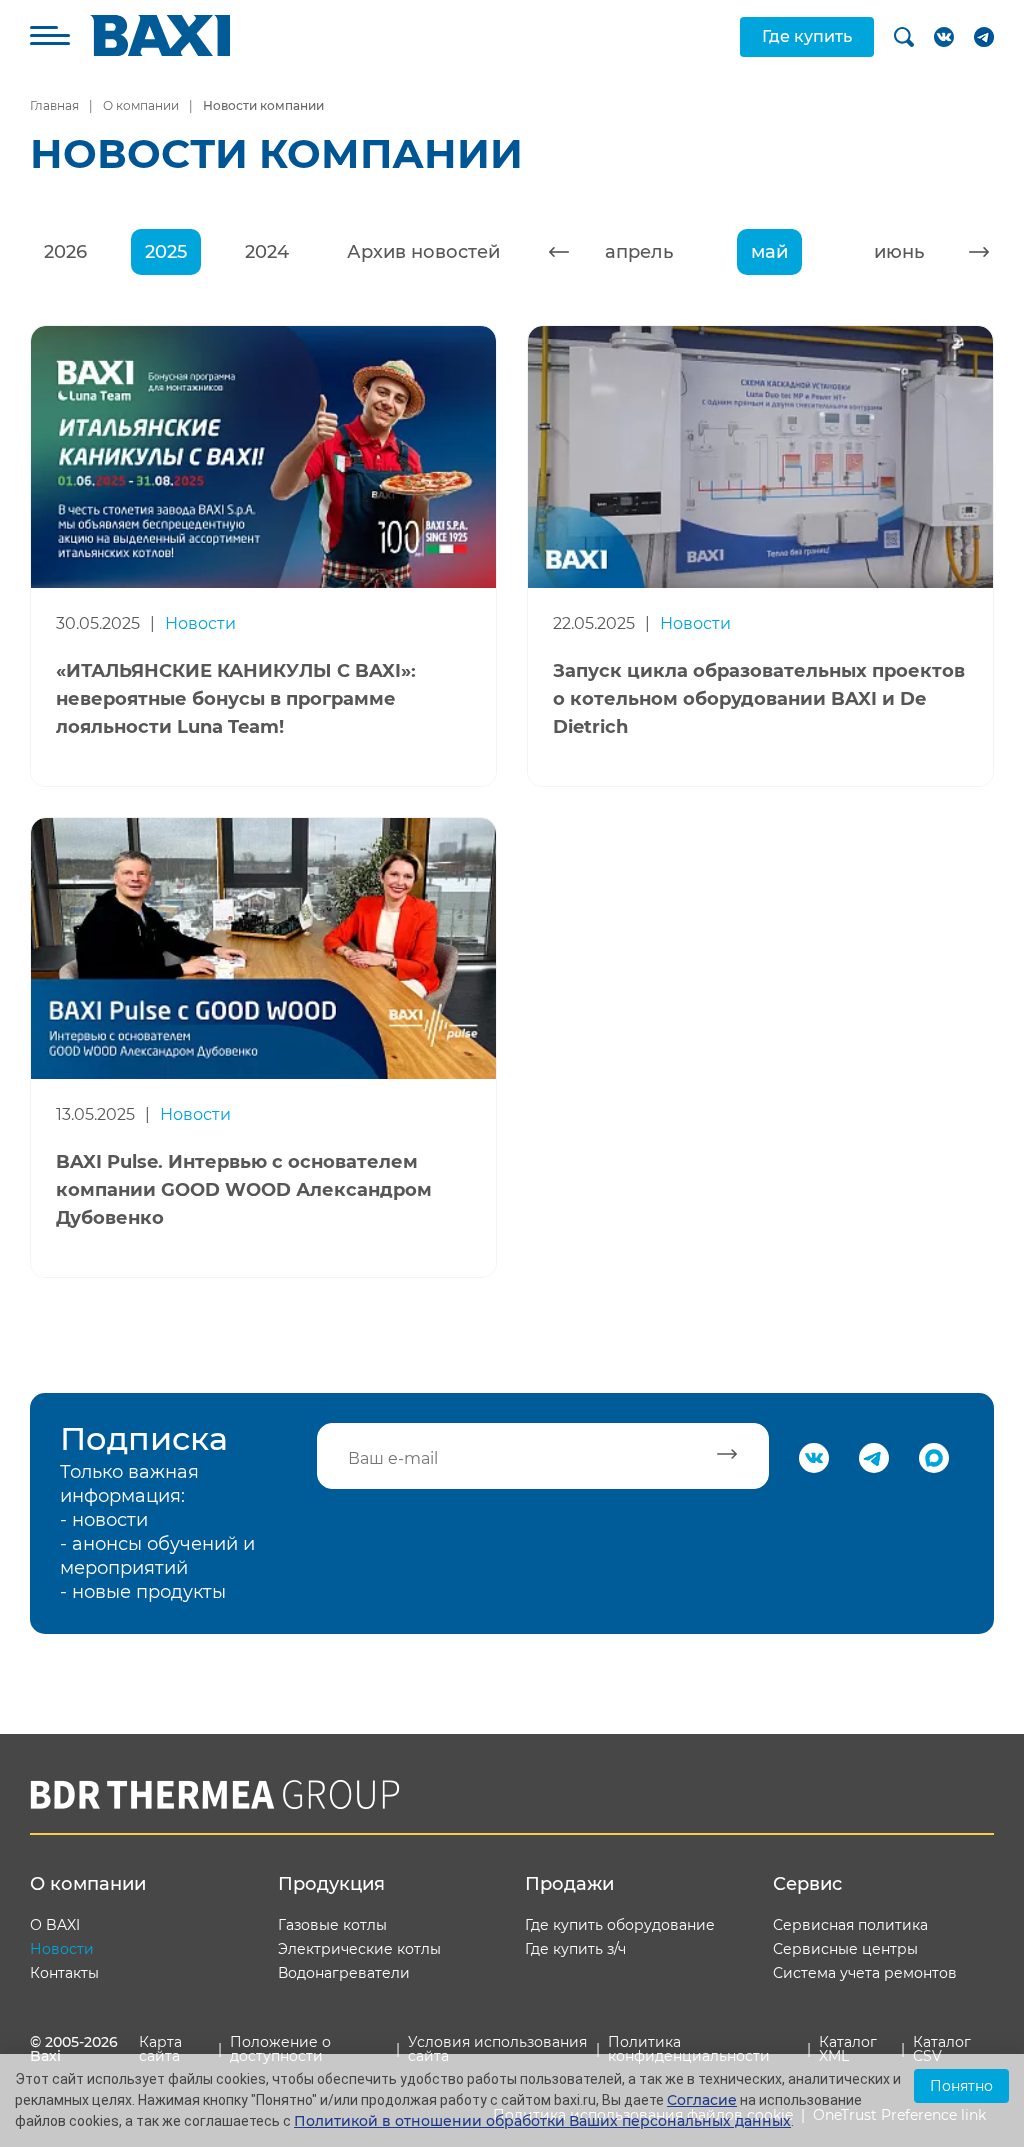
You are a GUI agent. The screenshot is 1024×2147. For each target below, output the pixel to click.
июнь (899, 252)
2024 (267, 252)
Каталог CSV (942, 2049)
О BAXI (55, 1925)
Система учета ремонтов (865, 1973)
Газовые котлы (332, 1925)
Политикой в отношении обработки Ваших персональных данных (542, 2121)
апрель (639, 252)
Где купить (807, 36)
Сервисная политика (850, 1925)
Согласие (702, 2100)
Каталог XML (848, 2049)
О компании (141, 105)
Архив (423, 252)
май (769, 252)
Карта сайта (160, 2049)
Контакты (64, 1973)
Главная (54, 105)
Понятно (961, 2086)
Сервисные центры (845, 1949)
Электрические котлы (359, 1949)
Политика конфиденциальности (689, 2049)
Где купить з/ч (575, 1949)
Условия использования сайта (497, 2049)
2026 (65, 252)
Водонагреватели (344, 1973)
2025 (166, 252)
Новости (62, 1949)
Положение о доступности (280, 2049)
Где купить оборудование (620, 1925)
